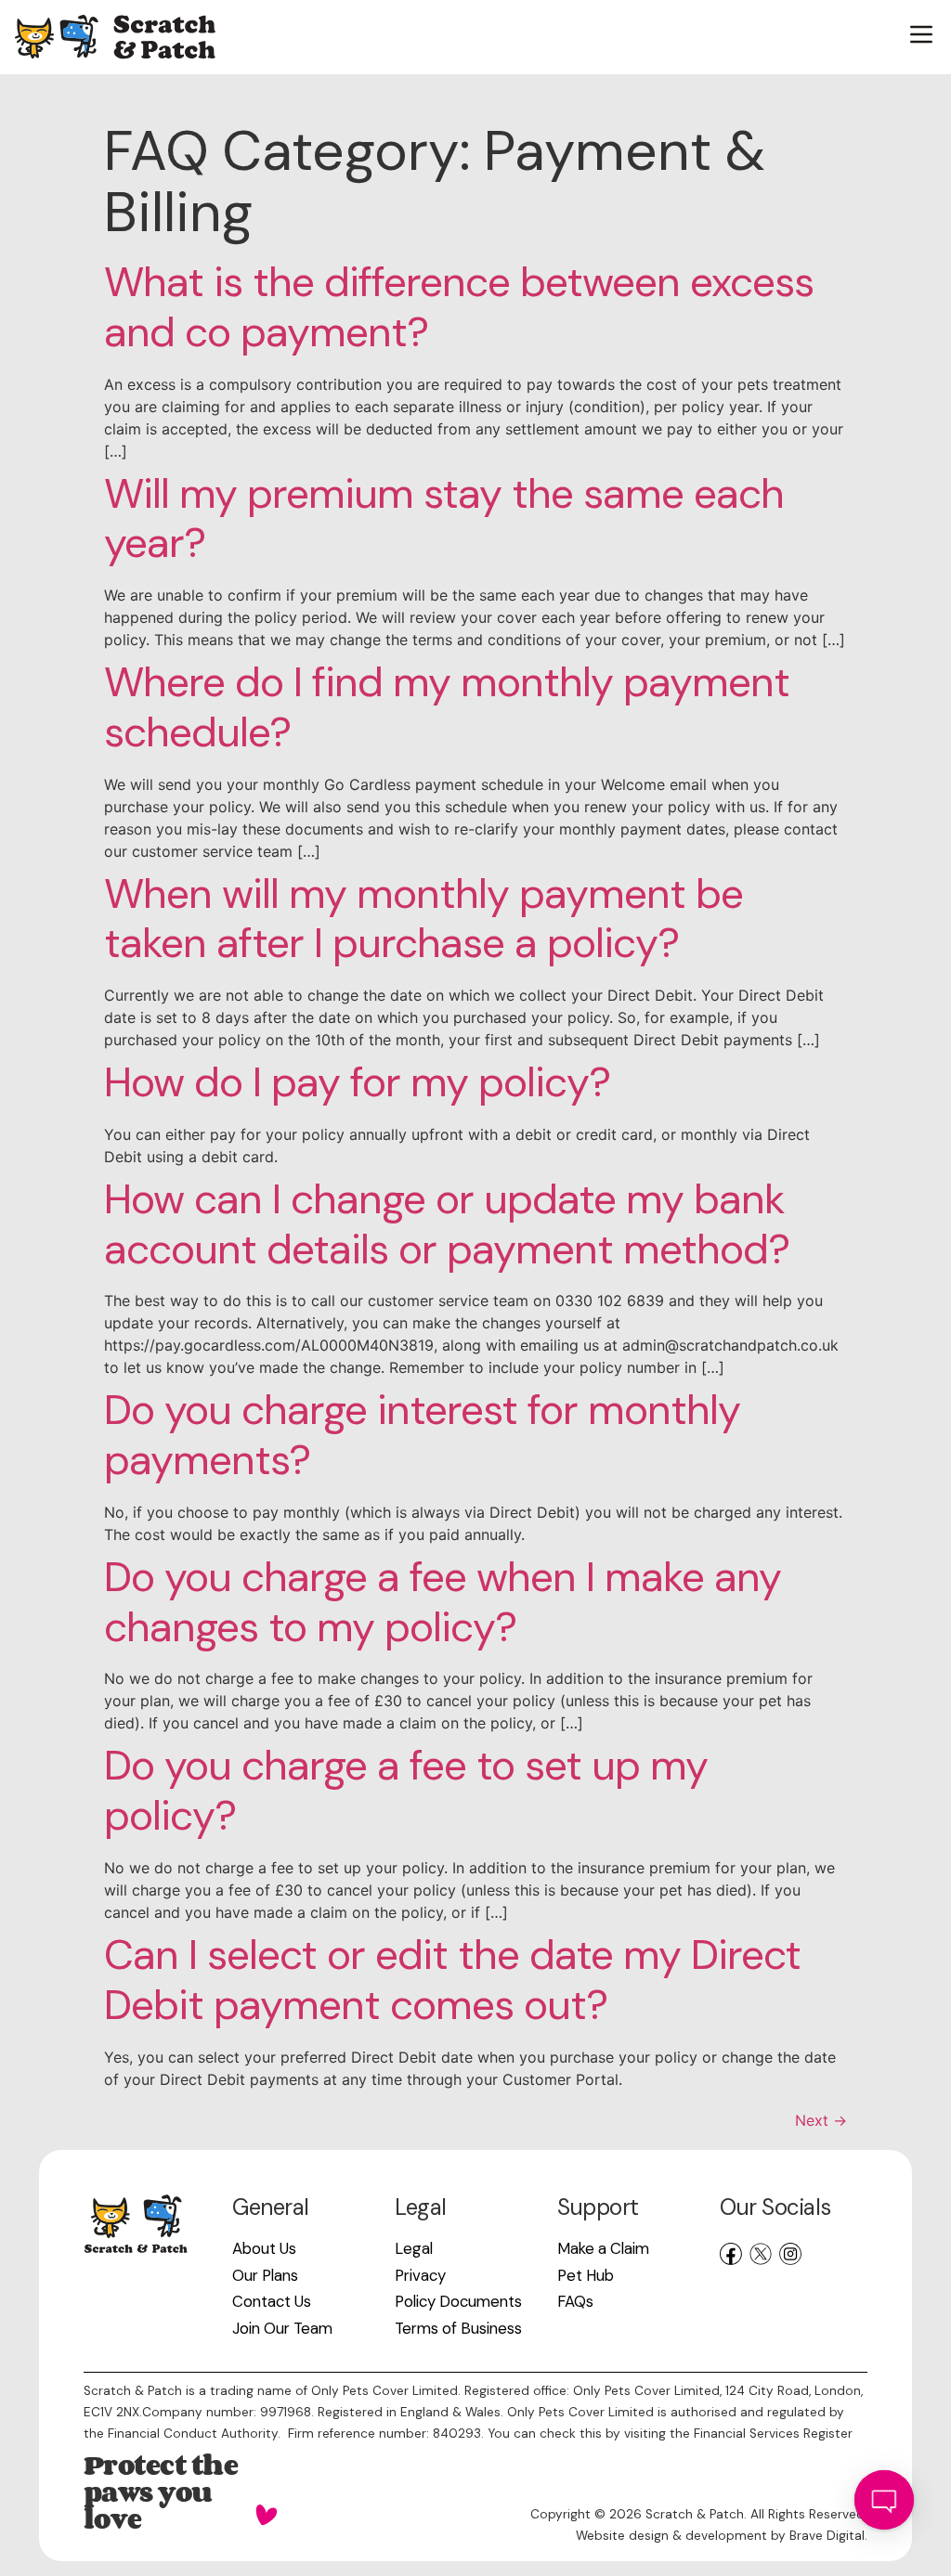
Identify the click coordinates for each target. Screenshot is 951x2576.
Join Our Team (282, 2328)
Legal (414, 2248)
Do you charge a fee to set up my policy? (406, 1791)
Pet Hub (586, 2275)
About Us (264, 2248)
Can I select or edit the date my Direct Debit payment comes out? (452, 1980)
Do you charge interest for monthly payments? (422, 1435)
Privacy (420, 2275)
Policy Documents (458, 2301)
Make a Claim (603, 2248)
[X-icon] (761, 2254)
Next (821, 2120)
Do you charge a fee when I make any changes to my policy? (443, 1602)
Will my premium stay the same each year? (444, 519)
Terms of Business (458, 2328)
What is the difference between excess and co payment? (459, 307)
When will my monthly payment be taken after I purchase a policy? (423, 919)
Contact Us (272, 2301)
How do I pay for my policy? (357, 1082)
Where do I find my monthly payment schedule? (447, 707)
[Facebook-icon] (731, 2254)
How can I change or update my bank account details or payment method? (447, 1224)
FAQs (575, 2301)
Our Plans (265, 2275)
